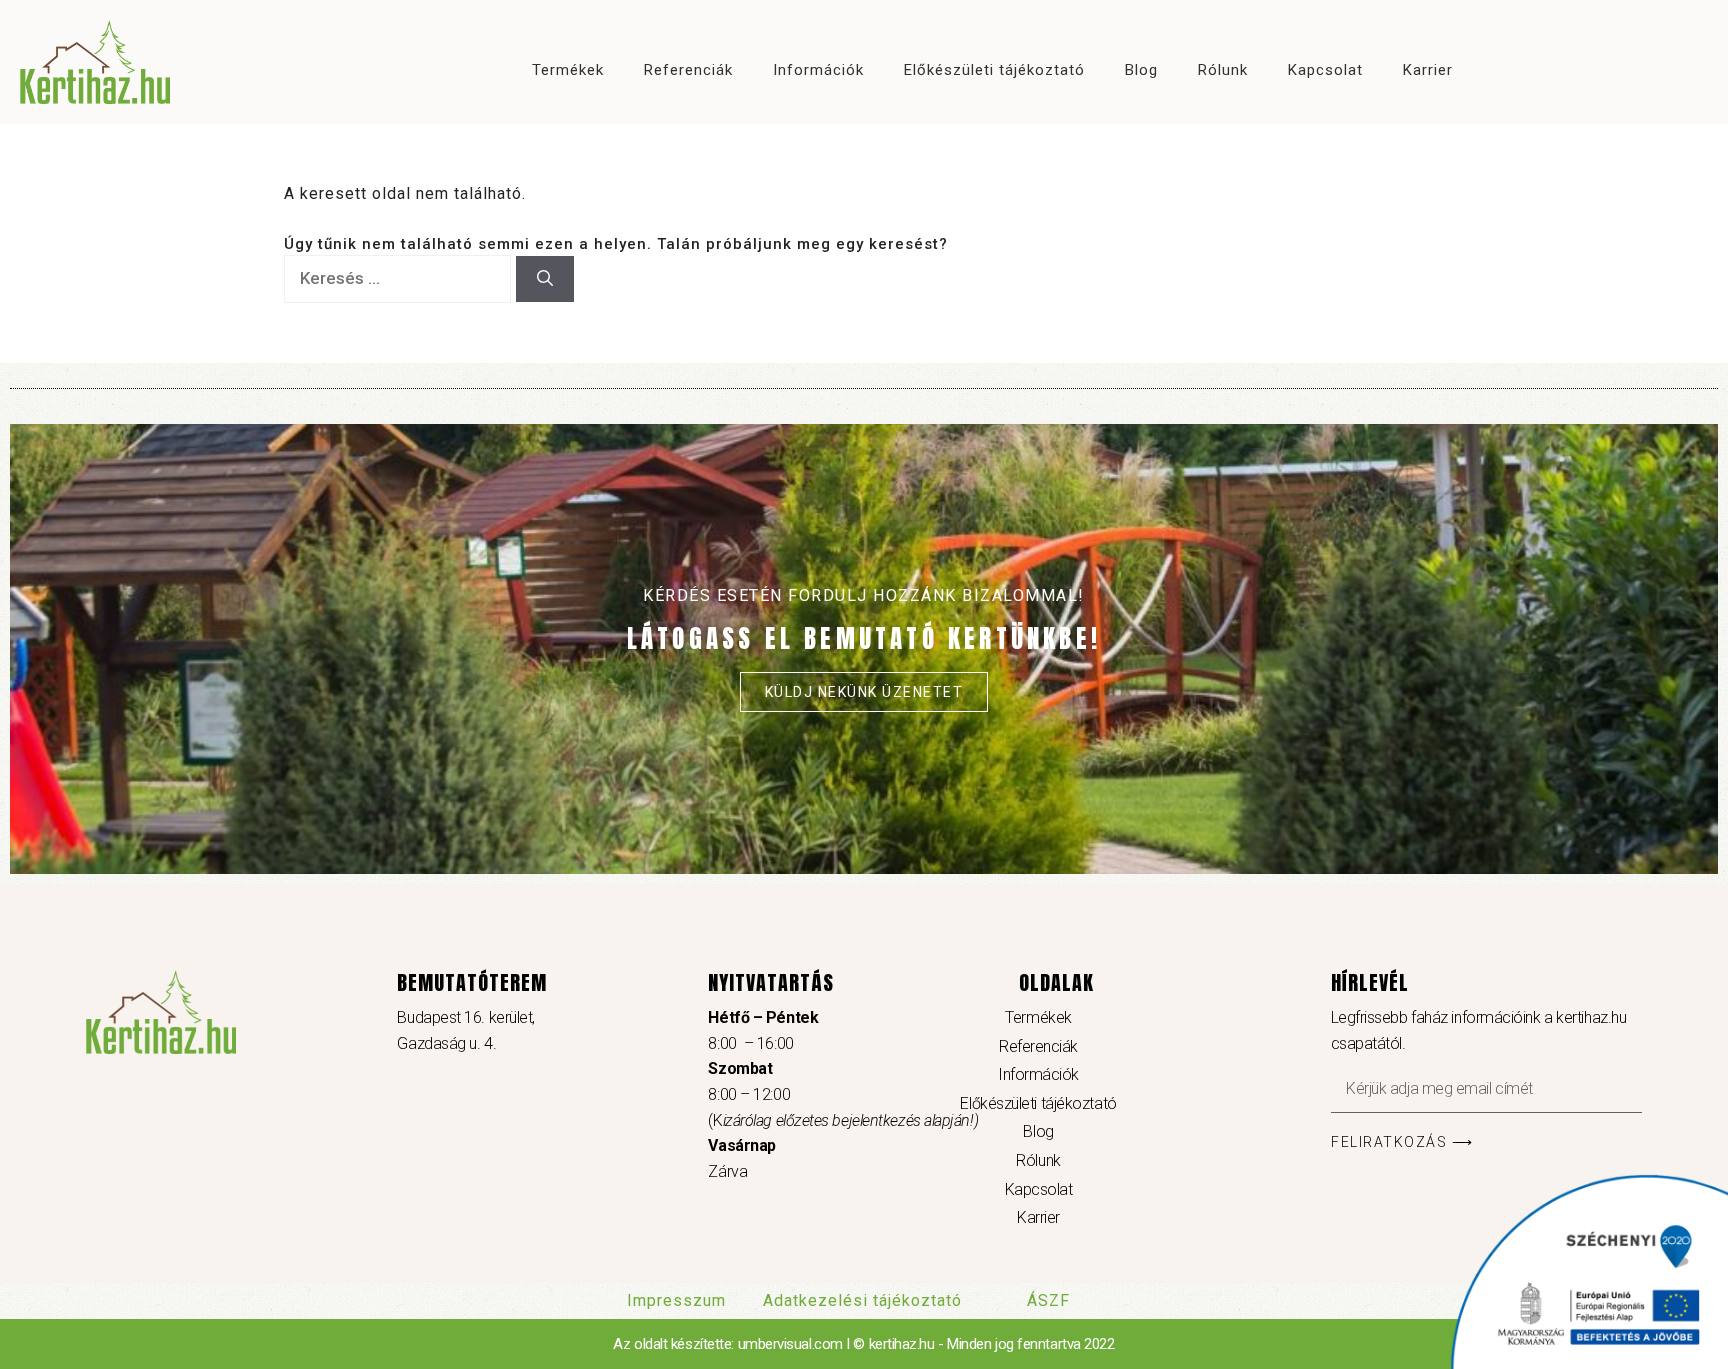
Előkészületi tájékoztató (995, 70)
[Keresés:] (400, 279)
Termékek (569, 70)
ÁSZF (1048, 1300)
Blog (1142, 70)
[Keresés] (545, 279)
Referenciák (689, 70)
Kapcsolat (1326, 70)
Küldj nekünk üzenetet (864, 692)
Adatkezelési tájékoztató (862, 1300)
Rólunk (1224, 70)
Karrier (1429, 70)
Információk (819, 70)
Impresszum (676, 1300)
